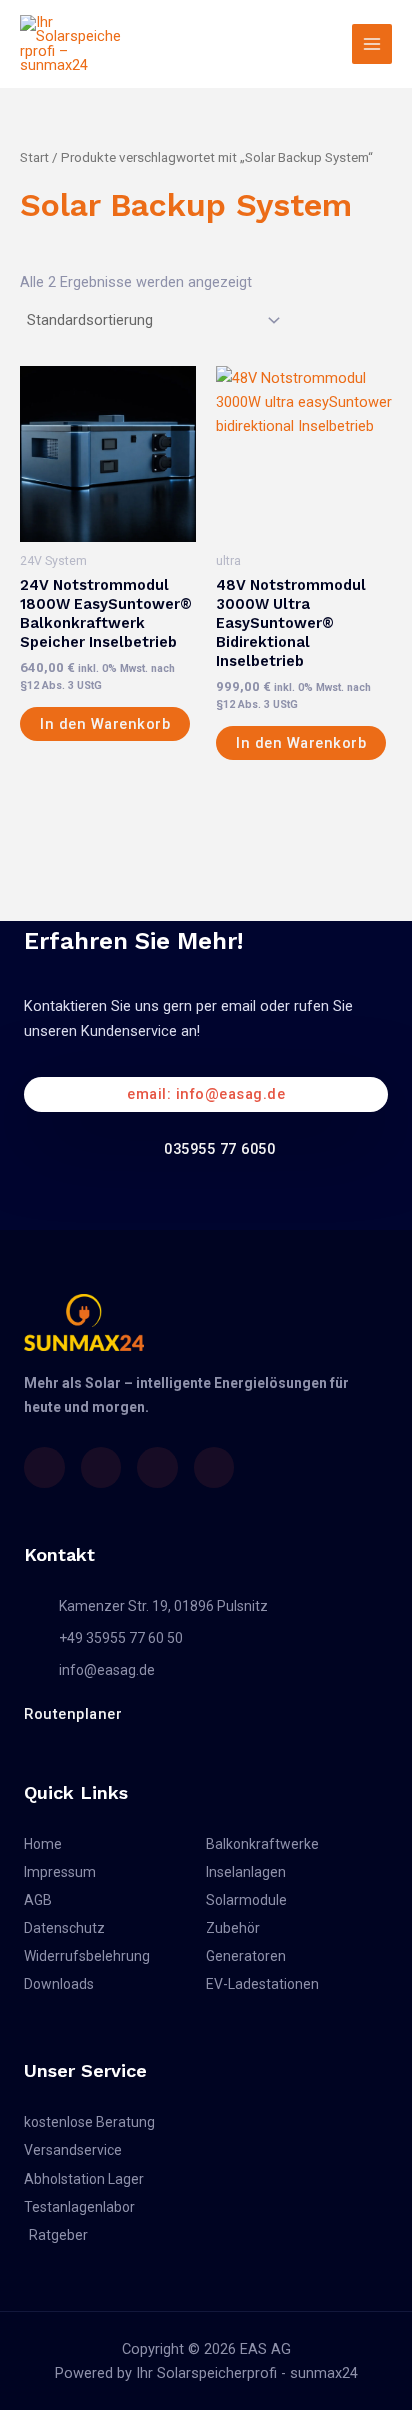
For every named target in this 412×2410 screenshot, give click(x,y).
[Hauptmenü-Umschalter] (372, 44)
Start (34, 157)
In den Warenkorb (105, 724)
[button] (206, 1094)
